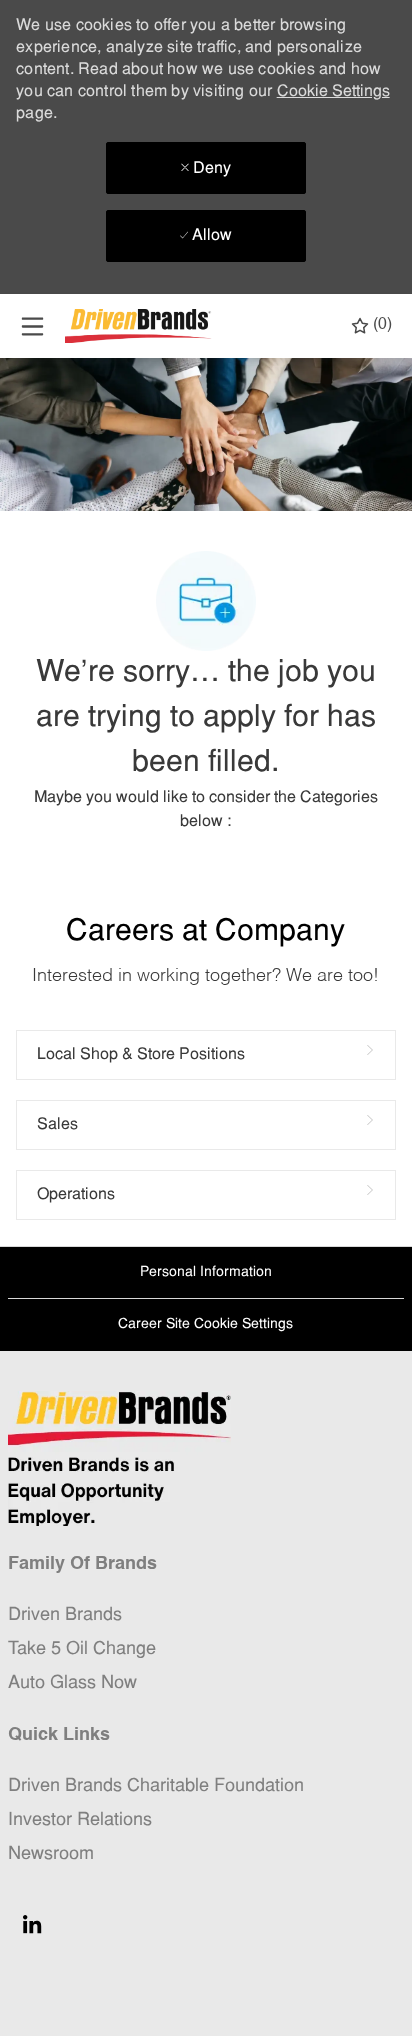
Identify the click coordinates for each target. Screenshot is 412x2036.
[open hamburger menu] (32, 326)
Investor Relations (80, 1820)
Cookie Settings (333, 92)
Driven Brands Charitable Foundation (156, 1786)
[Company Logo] (140, 326)
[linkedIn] (32, 1924)
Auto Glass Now (72, 1683)
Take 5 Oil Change (82, 1649)
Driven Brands (65, 1615)
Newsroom (51, 1854)
